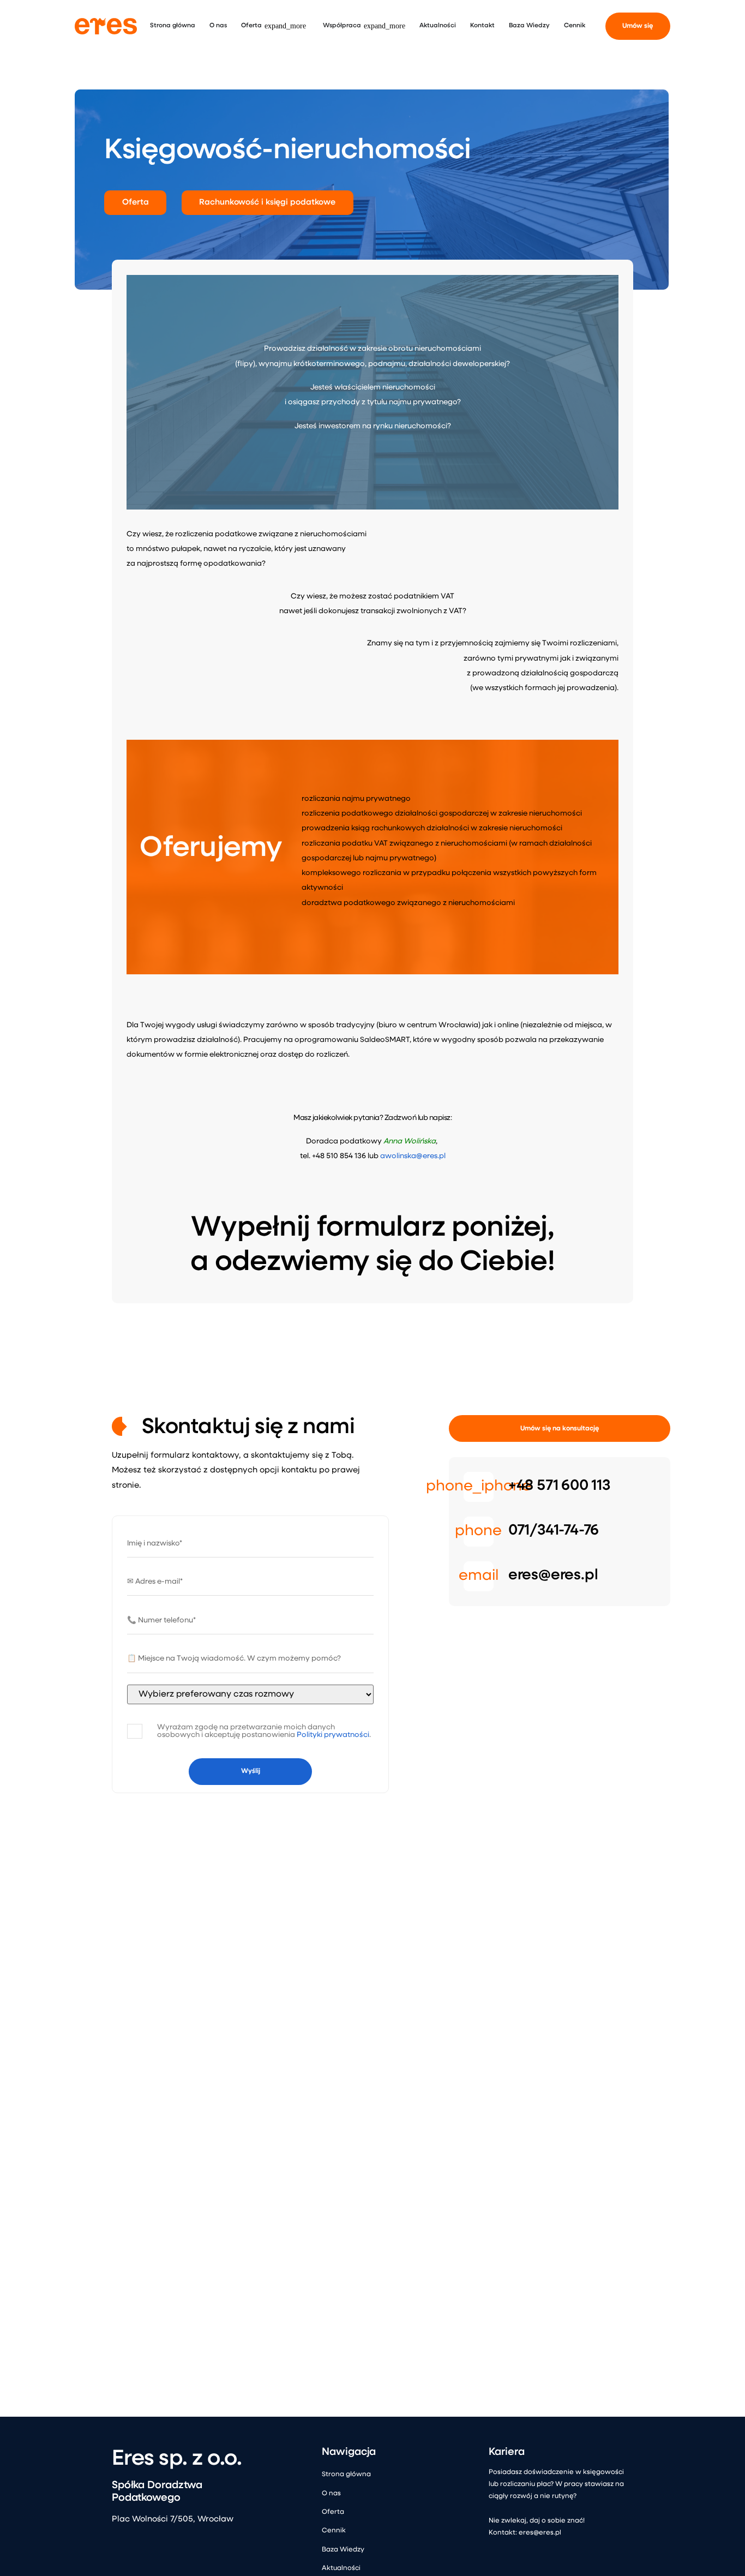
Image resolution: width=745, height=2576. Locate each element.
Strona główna (346, 2475)
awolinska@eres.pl (413, 1156)
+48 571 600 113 (559, 1486)
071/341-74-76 (554, 1531)
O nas (331, 2494)
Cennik (334, 2531)
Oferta (333, 2512)
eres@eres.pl (553, 1576)
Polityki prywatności (333, 1735)
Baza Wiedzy (343, 2550)
